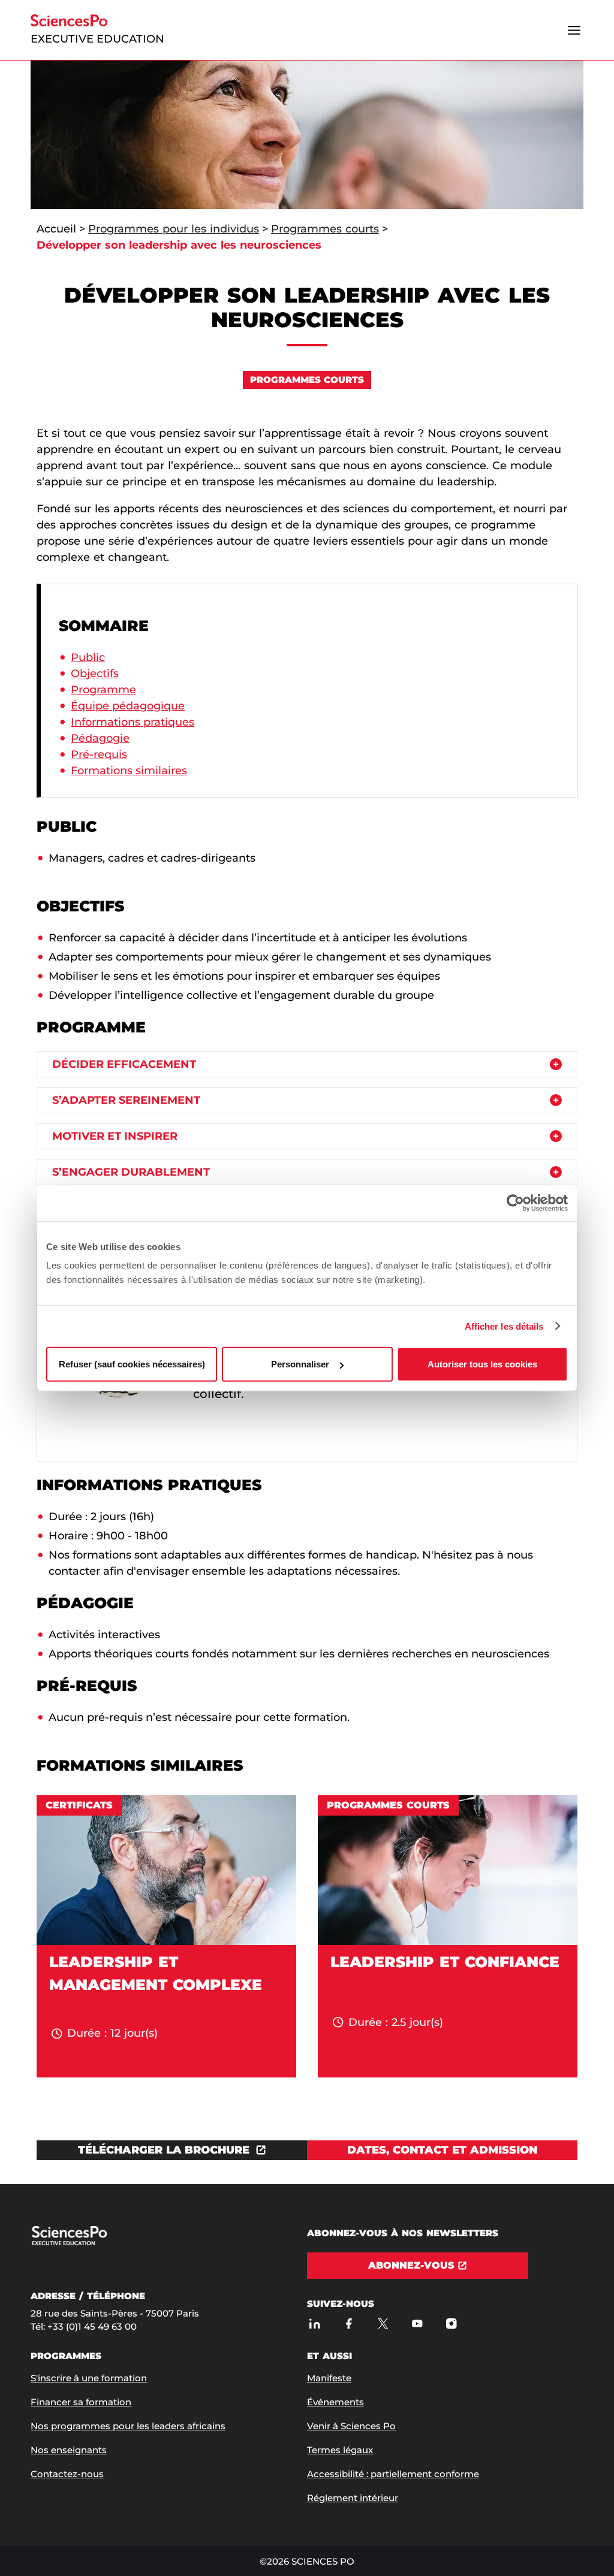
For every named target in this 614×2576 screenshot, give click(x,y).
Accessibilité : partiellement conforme (393, 2474)
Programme (103, 690)
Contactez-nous (67, 2474)
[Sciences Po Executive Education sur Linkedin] (314, 2323)
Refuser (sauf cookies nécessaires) (132, 1364)
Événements (335, 2402)
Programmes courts (325, 229)
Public (88, 657)
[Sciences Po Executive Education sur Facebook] (349, 2323)
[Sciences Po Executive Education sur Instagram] (451, 2323)
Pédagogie (100, 738)
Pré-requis (99, 754)
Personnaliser (300, 1364)
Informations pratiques (133, 722)
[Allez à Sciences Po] (92, 2243)
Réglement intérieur (353, 2498)
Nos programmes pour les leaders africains (128, 2426)
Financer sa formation (81, 2402)
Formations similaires (129, 771)
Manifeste (329, 2378)
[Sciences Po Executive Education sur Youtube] (417, 2323)
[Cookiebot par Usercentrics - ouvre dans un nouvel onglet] (515, 1203)
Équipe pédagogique (128, 706)
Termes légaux (340, 2450)
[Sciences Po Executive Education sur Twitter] (383, 2323)
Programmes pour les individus (174, 229)
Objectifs (95, 674)
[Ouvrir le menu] (574, 30)
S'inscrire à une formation (89, 2378)
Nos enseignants (69, 2450)
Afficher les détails (504, 1326)
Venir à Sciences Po (351, 2426)
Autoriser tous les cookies (482, 1364)
